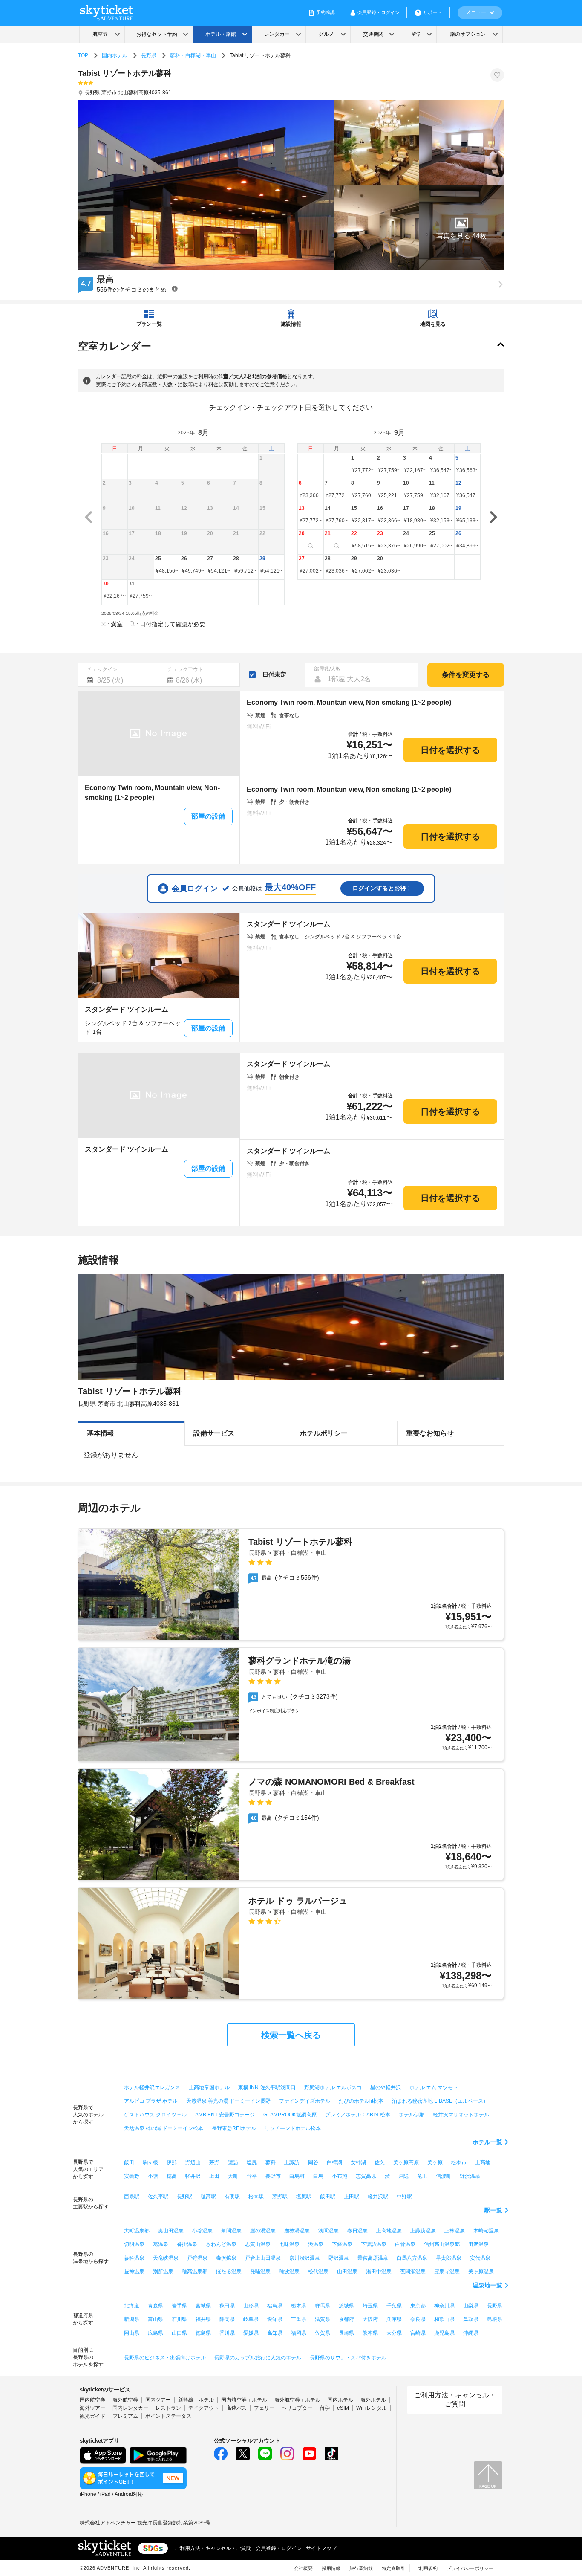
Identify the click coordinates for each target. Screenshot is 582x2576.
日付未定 (274, 674)
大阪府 (370, 2319)
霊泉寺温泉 (447, 2272)
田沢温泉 (478, 2244)
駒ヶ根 (150, 2162)
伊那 (172, 2162)
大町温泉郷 (137, 2231)
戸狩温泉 (197, 2258)
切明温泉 (134, 2244)
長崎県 (346, 2333)
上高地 (483, 2162)
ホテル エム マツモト (434, 2087)
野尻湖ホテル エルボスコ (333, 2087)
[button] (461, 228)
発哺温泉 (260, 2272)
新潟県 (132, 2319)
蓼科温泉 (134, 2258)
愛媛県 (251, 2333)
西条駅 (132, 2197)
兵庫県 (394, 2319)
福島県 (275, 2306)
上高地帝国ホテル (209, 2087)
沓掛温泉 (187, 2244)
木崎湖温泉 (486, 2231)
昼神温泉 (134, 2272)
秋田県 (227, 2306)
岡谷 (313, 2162)
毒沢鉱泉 (226, 2258)
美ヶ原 (435, 2162)
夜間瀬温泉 (413, 2272)
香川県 (227, 2333)
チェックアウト (185, 669)
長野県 (149, 55)
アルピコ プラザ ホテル (151, 2101)
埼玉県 (370, 2306)
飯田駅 (328, 2197)
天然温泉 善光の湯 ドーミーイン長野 (228, 2101)
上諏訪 (292, 2162)
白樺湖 (334, 2162)
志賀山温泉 (258, 2244)
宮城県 (203, 2306)
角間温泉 (231, 2231)
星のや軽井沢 (386, 2087)
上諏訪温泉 (423, 2231)
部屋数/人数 (327, 669)
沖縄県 (471, 2333)
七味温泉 (289, 2244)
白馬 (318, 2176)
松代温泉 (318, 2272)
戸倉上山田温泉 (263, 2258)
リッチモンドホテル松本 (293, 2128)
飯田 (129, 2162)
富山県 (156, 2319)
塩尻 (252, 2162)
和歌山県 (444, 2319)
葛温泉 (161, 2244)
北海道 (132, 2306)
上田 (214, 2176)
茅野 (214, 2162)
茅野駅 (280, 2197)
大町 (233, 2176)
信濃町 (444, 2176)
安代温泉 (480, 2258)
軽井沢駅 (378, 2197)
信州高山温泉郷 (442, 2244)
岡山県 (132, 2333)
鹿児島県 (444, 2333)
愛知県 (275, 2319)
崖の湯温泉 (263, 2231)
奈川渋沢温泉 (305, 2258)
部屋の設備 (208, 816)
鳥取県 (471, 2319)
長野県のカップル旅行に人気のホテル (258, 2358)
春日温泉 (357, 2231)
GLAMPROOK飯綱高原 (290, 2115)
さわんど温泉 (221, 2244)
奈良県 (418, 2319)
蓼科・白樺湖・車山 (193, 55)
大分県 (394, 2333)
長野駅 (184, 2197)
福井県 (203, 2319)
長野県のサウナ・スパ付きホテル (348, 2358)
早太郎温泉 (449, 2258)
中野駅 (404, 2197)
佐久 (380, 2162)
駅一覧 (493, 2210)
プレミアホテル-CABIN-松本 (358, 2115)
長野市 (273, 2176)
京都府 (346, 2319)
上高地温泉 (389, 2231)
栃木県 (299, 2306)
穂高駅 (208, 2197)
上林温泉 (455, 2231)
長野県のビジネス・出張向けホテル (165, 2358)
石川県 (179, 2319)
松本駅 (256, 2197)
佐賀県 (323, 2333)
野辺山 (193, 2162)
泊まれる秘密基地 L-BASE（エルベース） (440, 2101)
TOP (83, 55)
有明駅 (232, 2197)
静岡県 (227, 2319)
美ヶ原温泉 (481, 2272)
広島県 (156, 2333)
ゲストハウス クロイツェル (155, 2115)
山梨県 (471, 2306)
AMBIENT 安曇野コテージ (225, 2115)
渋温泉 (316, 2244)
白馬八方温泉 (412, 2258)
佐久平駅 (158, 2197)
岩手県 (179, 2306)
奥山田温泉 (171, 2231)
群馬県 (323, 2306)
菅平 (252, 2176)
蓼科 (271, 2162)
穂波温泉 (289, 2272)
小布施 (340, 2176)
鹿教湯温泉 (297, 2231)
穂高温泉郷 (195, 2272)
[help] (175, 288)
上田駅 (352, 2197)
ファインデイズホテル (305, 2101)
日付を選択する (450, 750)
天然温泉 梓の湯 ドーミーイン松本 (164, 2128)
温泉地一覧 (487, 2285)
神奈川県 (444, 2306)
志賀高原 (366, 2176)
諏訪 (233, 2162)
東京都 (418, 2306)
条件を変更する (466, 675)
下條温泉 (342, 2244)
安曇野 (132, 2176)
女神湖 (358, 2162)
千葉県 (394, 2306)
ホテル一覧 (487, 2142)
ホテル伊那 (412, 2115)
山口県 (179, 2333)
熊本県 (370, 2333)
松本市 (459, 2162)
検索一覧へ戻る (291, 2035)
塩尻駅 (304, 2197)
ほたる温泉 (229, 2272)
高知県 (275, 2333)
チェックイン (102, 669)
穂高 (172, 2176)
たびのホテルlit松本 (361, 2101)
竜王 (422, 2176)
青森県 (156, 2306)
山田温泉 (347, 2272)
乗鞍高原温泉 (373, 2258)
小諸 (153, 2176)
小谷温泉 (202, 2231)
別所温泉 (163, 2272)
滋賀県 (323, 2319)
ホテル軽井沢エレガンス (152, 2087)
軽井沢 (193, 2176)
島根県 (495, 2319)
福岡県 (299, 2333)
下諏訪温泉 (374, 2244)
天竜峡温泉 (166, 2258)
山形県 (251, 2306)
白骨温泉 (405, 2244)
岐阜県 (251, 2319)
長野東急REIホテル (234, 2128)
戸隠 (403, 2176)
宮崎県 (418, 2333)
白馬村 (297, 2176)
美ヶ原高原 (406, 2162)
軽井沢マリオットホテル (461, 2115)
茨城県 (346, 2306)
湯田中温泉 (379, 2272)
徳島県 (203, 2333)
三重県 (299, 2319)
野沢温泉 (470, 2176)
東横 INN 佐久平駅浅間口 (267, 2087)
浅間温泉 (328, 2231)
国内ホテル (115, 55)
